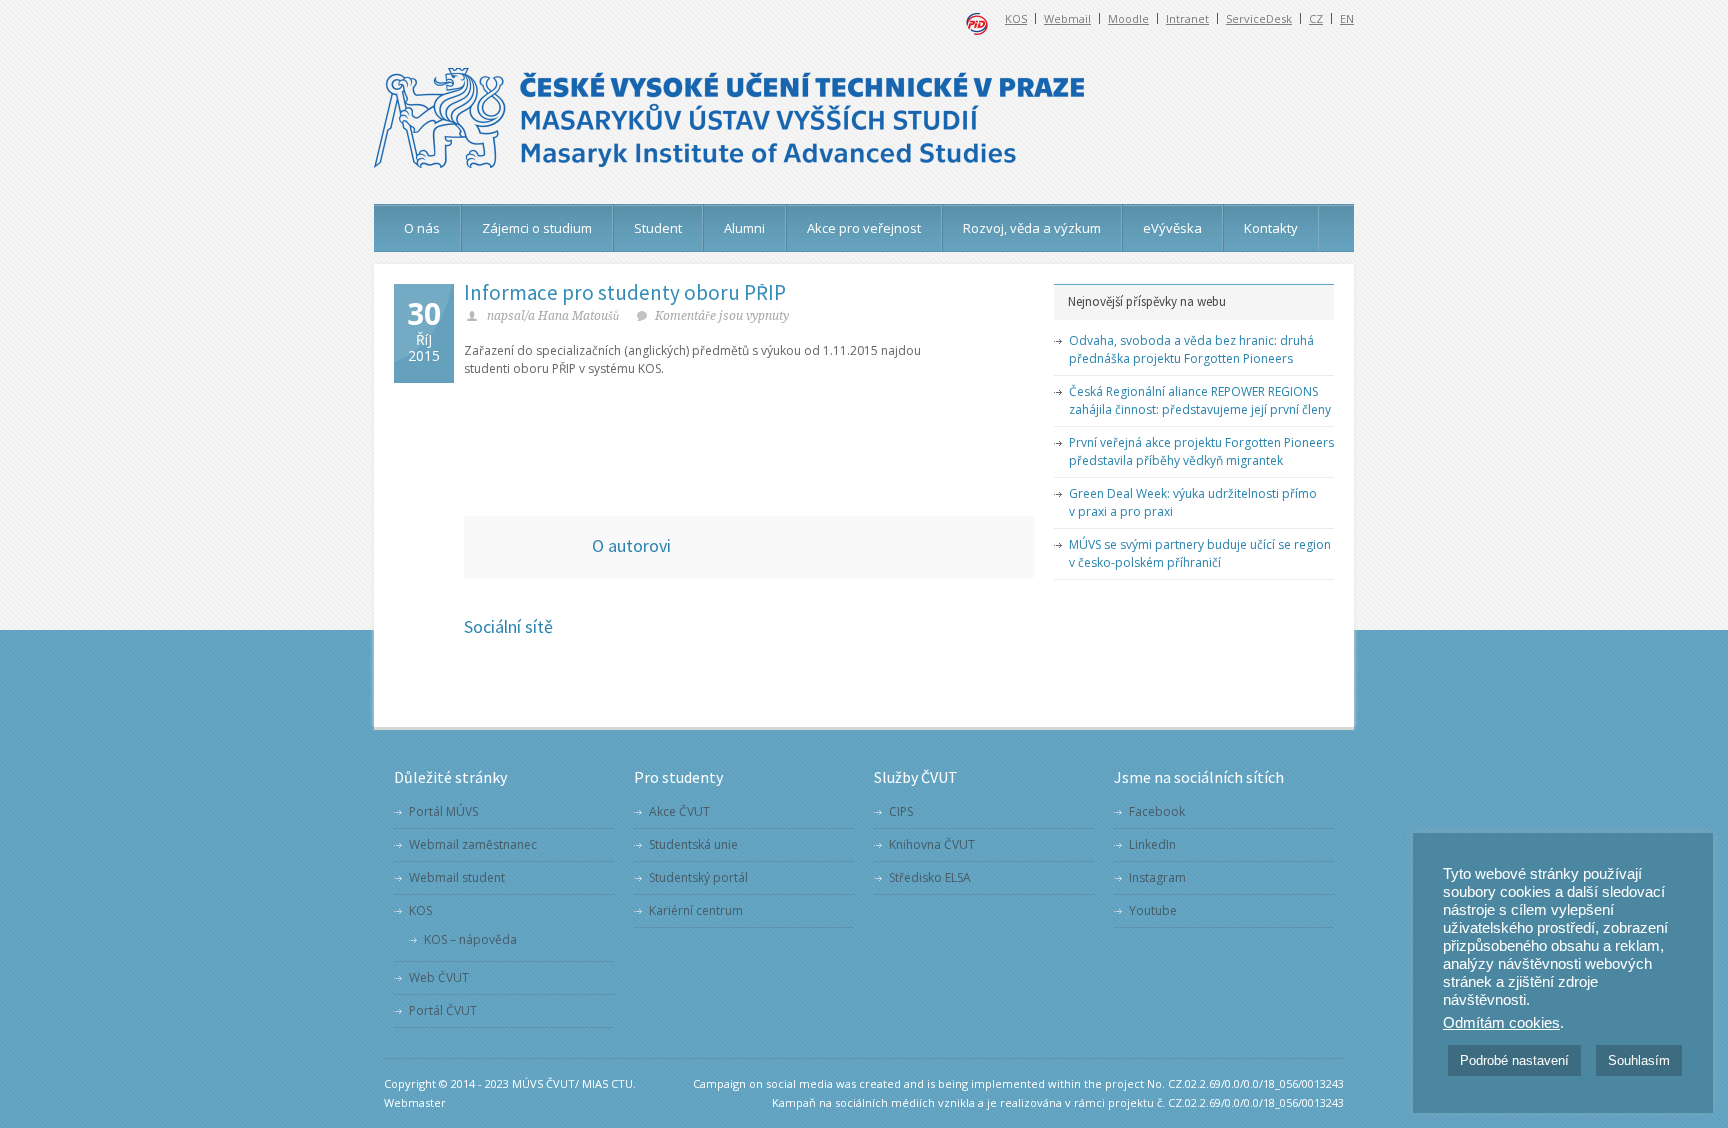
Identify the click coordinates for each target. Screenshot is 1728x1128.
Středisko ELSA (930, 877)
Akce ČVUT (679, 811)
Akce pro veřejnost (864, 228)
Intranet (1187, 18)
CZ (1316, 18)
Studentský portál (698, 877)
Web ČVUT (439, 977)
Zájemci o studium (537, 228)
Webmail (1067, 18)
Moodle (1128, 18)
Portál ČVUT (443, 1010)
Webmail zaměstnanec (473, 844)
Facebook (1157, 811)
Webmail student (457, 877)
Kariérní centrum (696, 910)
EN (1347, 18)
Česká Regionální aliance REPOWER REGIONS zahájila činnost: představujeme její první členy (1200, 400)
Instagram (1157, 877)
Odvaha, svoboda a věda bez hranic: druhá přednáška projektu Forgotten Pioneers (1191, 349)
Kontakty (1271, 228)
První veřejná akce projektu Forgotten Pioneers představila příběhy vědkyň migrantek (1201, 451)
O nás (422, 228)
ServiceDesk (1259, 18)
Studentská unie (693, 844)
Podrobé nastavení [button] (1514, 1060)
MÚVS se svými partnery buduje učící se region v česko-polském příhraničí (1200, 553)
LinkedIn (1152, 844)
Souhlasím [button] (1639, 1060)
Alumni (744, 228)
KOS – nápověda (470, 939)
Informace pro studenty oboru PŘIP (625, 292)
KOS (1016, 18)
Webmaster (415, 1102)
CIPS (901, 811)
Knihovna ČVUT (932, 844)
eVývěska (1172, 228)
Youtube (1153, 910)
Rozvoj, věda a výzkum (1032, 228)
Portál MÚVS (443, 811)
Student (658, 228)
